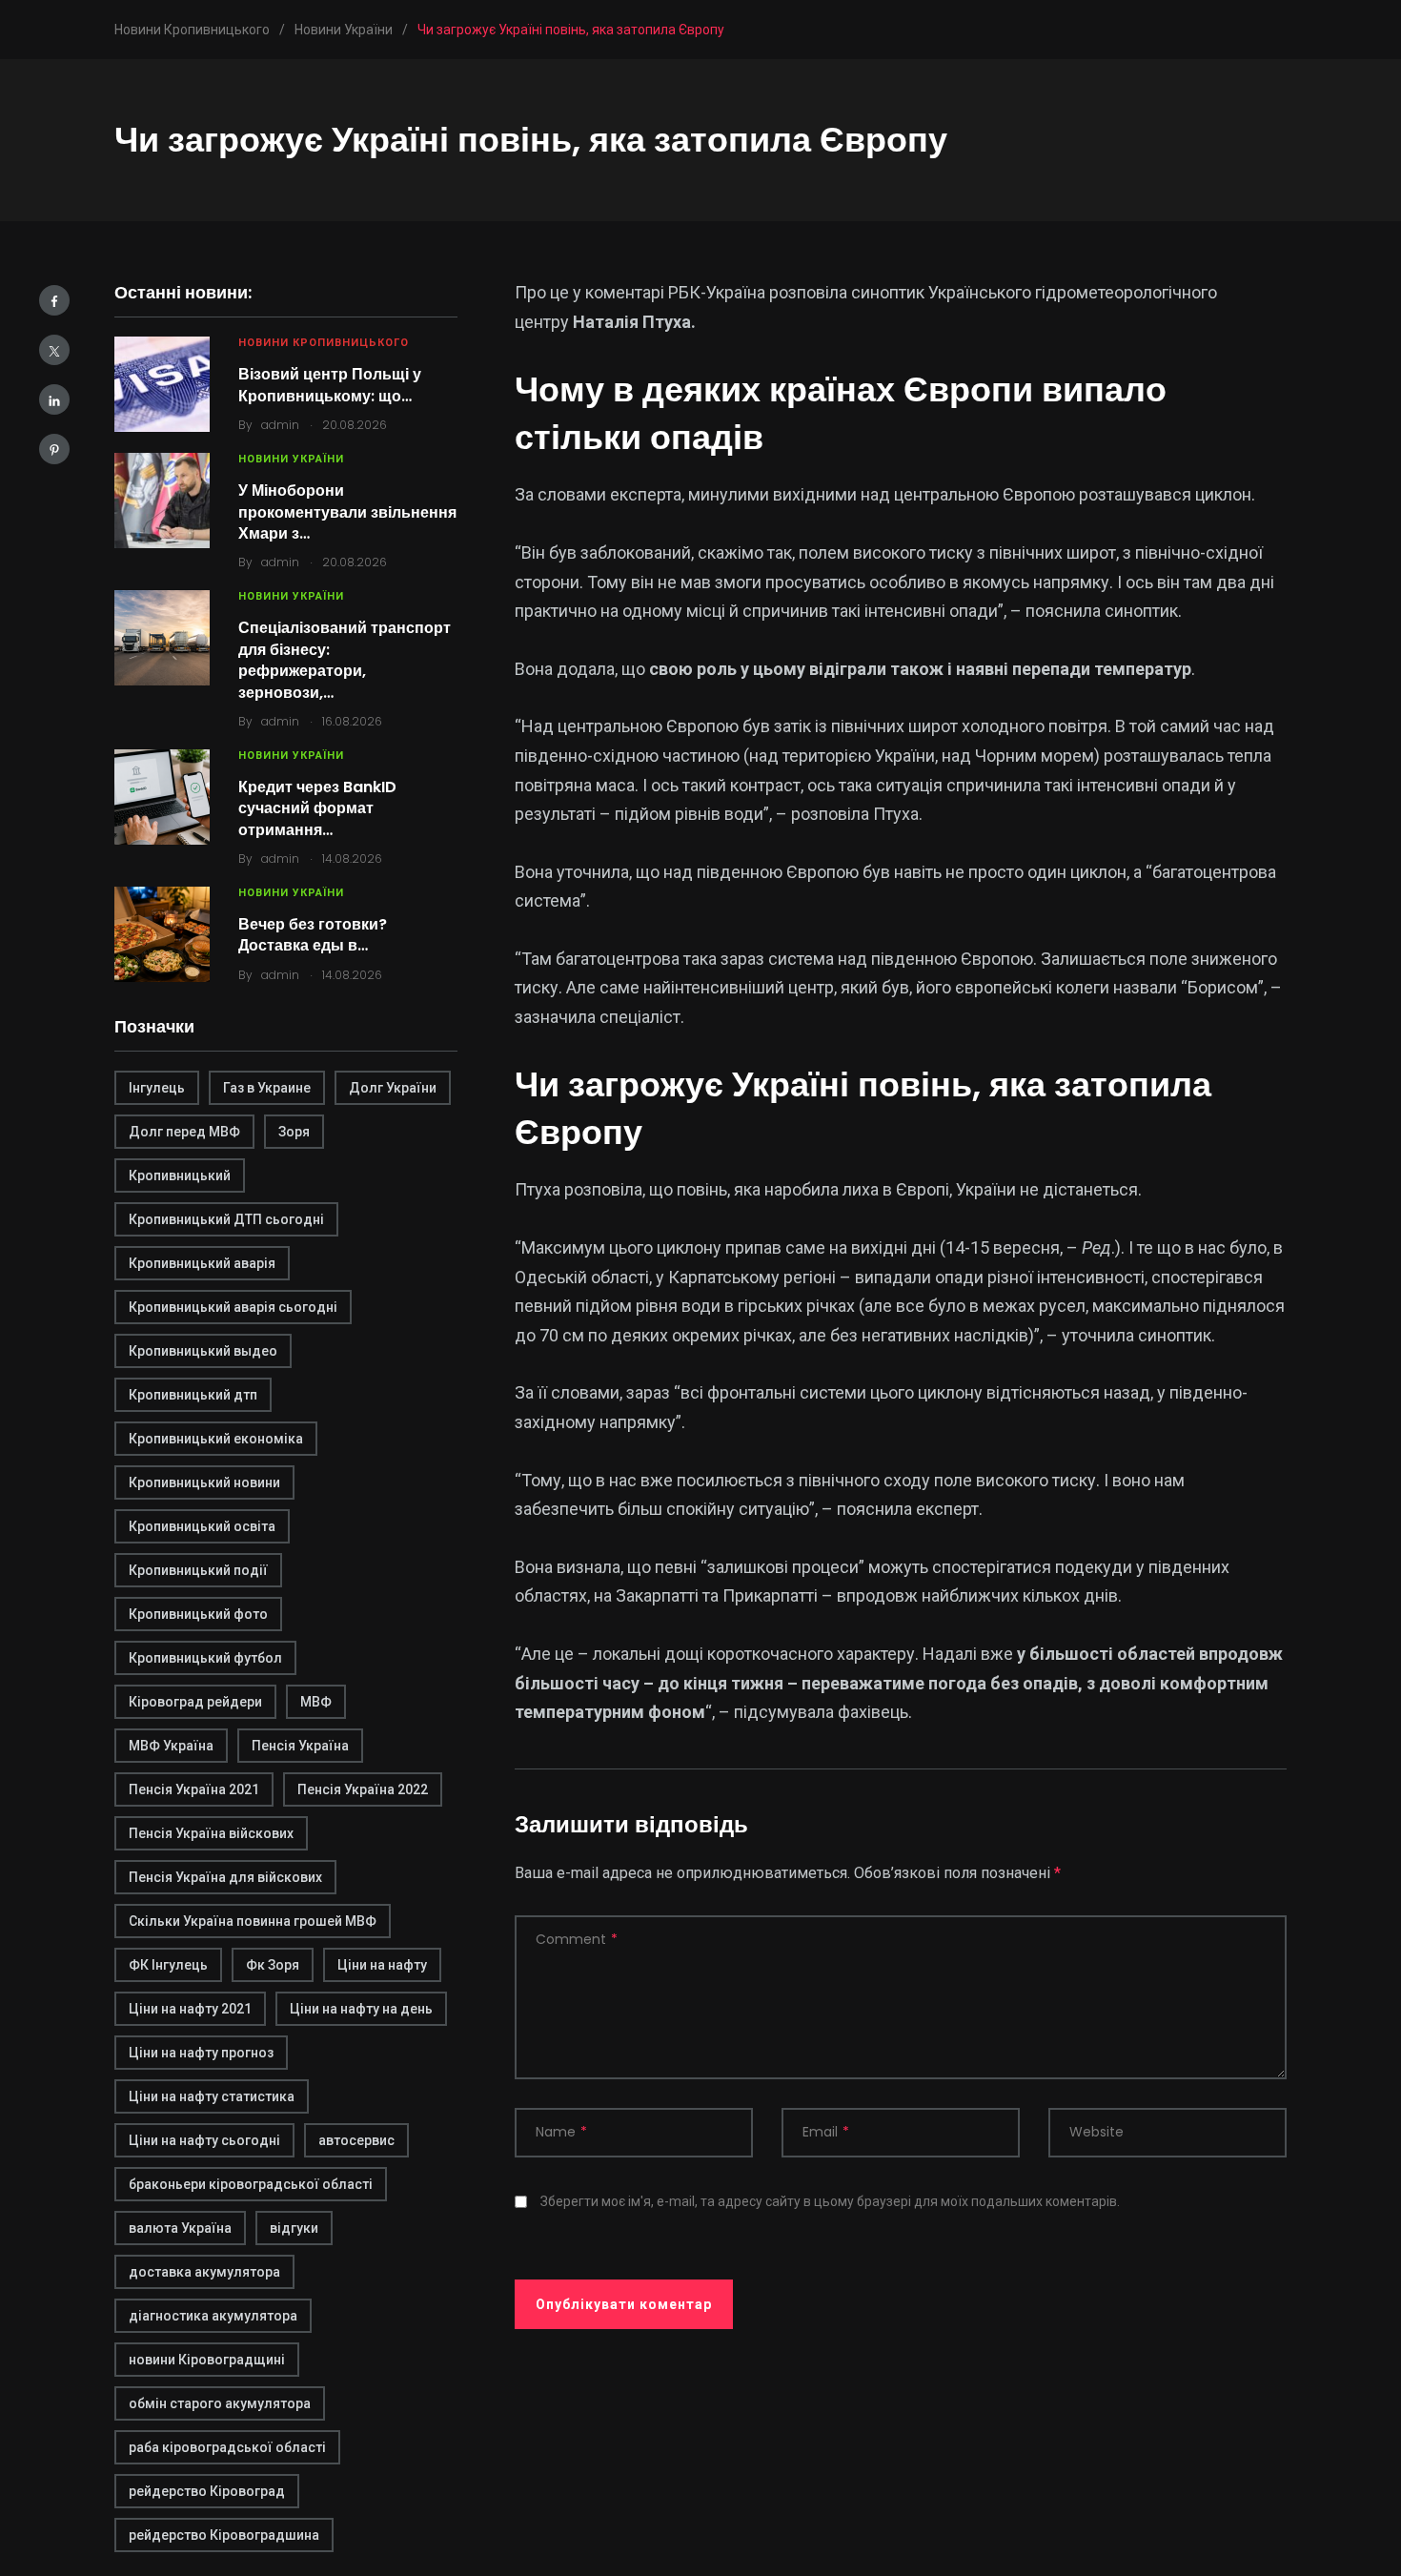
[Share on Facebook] (54, 300)
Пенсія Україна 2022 (363, 1789)
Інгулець (157, 1088)
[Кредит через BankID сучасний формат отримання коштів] (162, 797)
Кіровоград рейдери (195, 1702)
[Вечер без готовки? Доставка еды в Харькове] (162, 934)
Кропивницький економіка (216, 1439)
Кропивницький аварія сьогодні (233, 1307)
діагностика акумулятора (213, 2316)
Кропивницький (180, 1176)
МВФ (316, 1702)
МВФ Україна (171, 1746)
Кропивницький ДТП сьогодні (226, 1219)
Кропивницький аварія (202, 1263)
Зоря (294, 1132)
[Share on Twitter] (54, 350)
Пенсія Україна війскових (211, 1833)
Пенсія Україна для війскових (225, 1877)
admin (280, 425)
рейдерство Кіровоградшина (224, 2535)
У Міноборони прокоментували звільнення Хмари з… (347, 512)
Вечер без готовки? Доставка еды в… (313, 935)
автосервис (356, 2140)
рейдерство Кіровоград (207, 2491)
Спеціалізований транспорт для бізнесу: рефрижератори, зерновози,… (345, 660)
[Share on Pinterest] (54, 449)
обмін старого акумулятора (220, 2403)
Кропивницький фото (198, 1614)
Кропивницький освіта (202, 1526)
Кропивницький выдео (203, 1351)
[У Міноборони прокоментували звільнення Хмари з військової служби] (162, 501)
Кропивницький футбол (205, 1658)
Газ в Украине (267, 1088)
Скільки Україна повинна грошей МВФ (253, 1921)
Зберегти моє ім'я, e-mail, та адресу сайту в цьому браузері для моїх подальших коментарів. (830, 2201)
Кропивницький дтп (193, 1395)
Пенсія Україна (300, 1746)
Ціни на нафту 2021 (190, 2009)
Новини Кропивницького (324, 343)
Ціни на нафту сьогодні (204, 2140)
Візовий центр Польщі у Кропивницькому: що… (330, 385)
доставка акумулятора (204, 2272)
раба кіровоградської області (227, 2447)
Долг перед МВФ (184, 1132)
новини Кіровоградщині (207, 2360)
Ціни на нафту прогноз (201, 2053)
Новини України (291, 459)
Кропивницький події (198, 1570)
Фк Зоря (273, 1965)
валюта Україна (180, 2228)
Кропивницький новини (204, 1482)
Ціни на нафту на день (361, 2009)
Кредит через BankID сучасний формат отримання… (317, 808)
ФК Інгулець (168, 1965)
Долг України (393, 1088)
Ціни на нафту (382, 1965)
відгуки (294, 2228)
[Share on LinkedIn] (54, 399)
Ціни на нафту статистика (212, 2096)
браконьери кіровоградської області (251, 2184)
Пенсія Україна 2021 (194, 1789)
